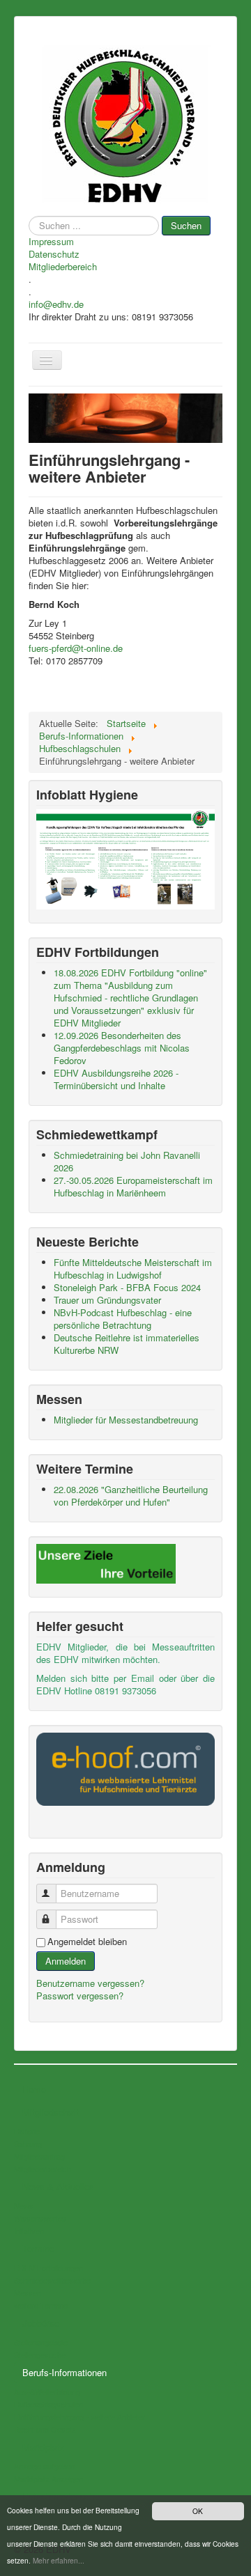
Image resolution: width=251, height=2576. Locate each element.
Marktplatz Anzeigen (48, 2479)
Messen (28, 2293)
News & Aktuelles (58, 2186)
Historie (27, 2131)
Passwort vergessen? (80, 1996)
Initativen (29, 2231)
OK (198, 2511)
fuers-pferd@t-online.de (76, 648)
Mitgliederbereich (63, 267)
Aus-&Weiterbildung (47, 2391)
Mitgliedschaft (51, 2112)
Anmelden (66, 1961)
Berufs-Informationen (64, 2372)
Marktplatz (44, 2447)
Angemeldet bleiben (87, 1942)
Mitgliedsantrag (39, 2156)
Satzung (28, 2144)
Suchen (186, 225)
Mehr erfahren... (59, 2560)
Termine (38, 2248)
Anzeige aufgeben (44, 2466)
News (24, 2206)
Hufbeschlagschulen (48, 2404)
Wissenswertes (40, 2218)
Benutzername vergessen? (90, 1983)
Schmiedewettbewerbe (52, 2280)
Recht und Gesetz (45, 2429)
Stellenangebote (41, 2342)
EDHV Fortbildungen (48, 2267)
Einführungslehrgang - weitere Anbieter (79, 2417)
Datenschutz (54, 254)
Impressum (51, 242)
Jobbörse (41, 2323)
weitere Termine (41, 2305)
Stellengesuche (40, 2355)
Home (34, 2089)
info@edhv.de (56, 304)
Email (143, 1678)
